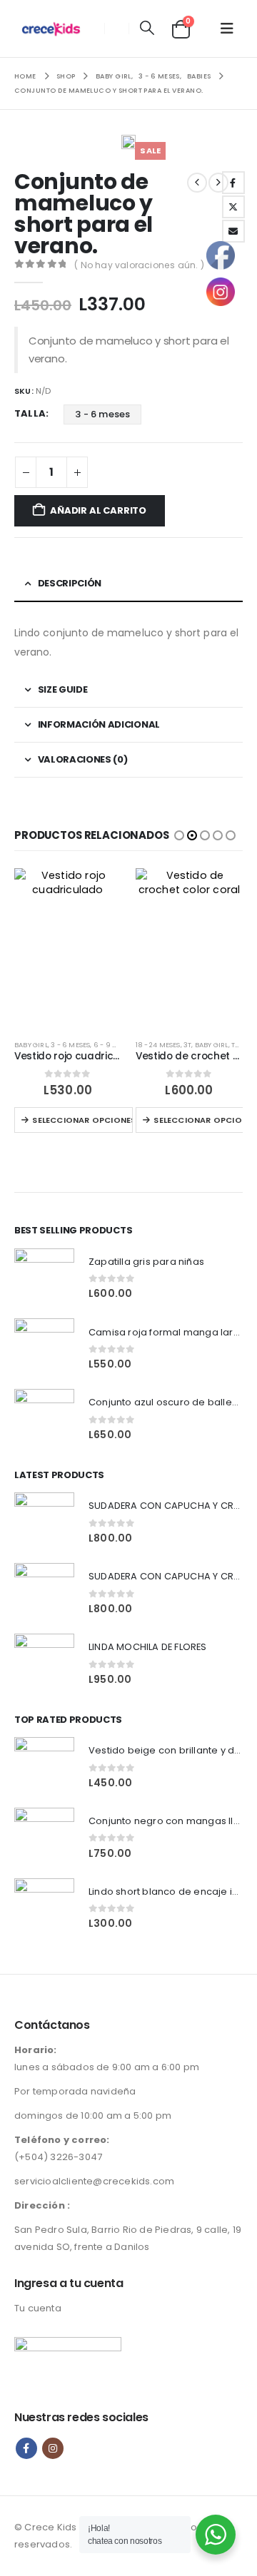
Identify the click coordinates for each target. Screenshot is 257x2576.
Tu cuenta (38, 2308)
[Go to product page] (68, 948)
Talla (30, 413)
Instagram (53, 2448)
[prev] (197, 183)
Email (233, 231)
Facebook (233, 183)
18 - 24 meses (158, 1045)
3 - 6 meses (70, 1045)
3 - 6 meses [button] (102, 414)
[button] (147, 29)
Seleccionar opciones (82, 1120)
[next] (218, 183)
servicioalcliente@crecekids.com (94, 2181)
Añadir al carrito (98, 510)
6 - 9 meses (114, 1045)
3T (187, 1045)
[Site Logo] (55, 29)
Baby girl (31, 1045)
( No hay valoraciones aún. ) (139, 265)
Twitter (233, 207)
